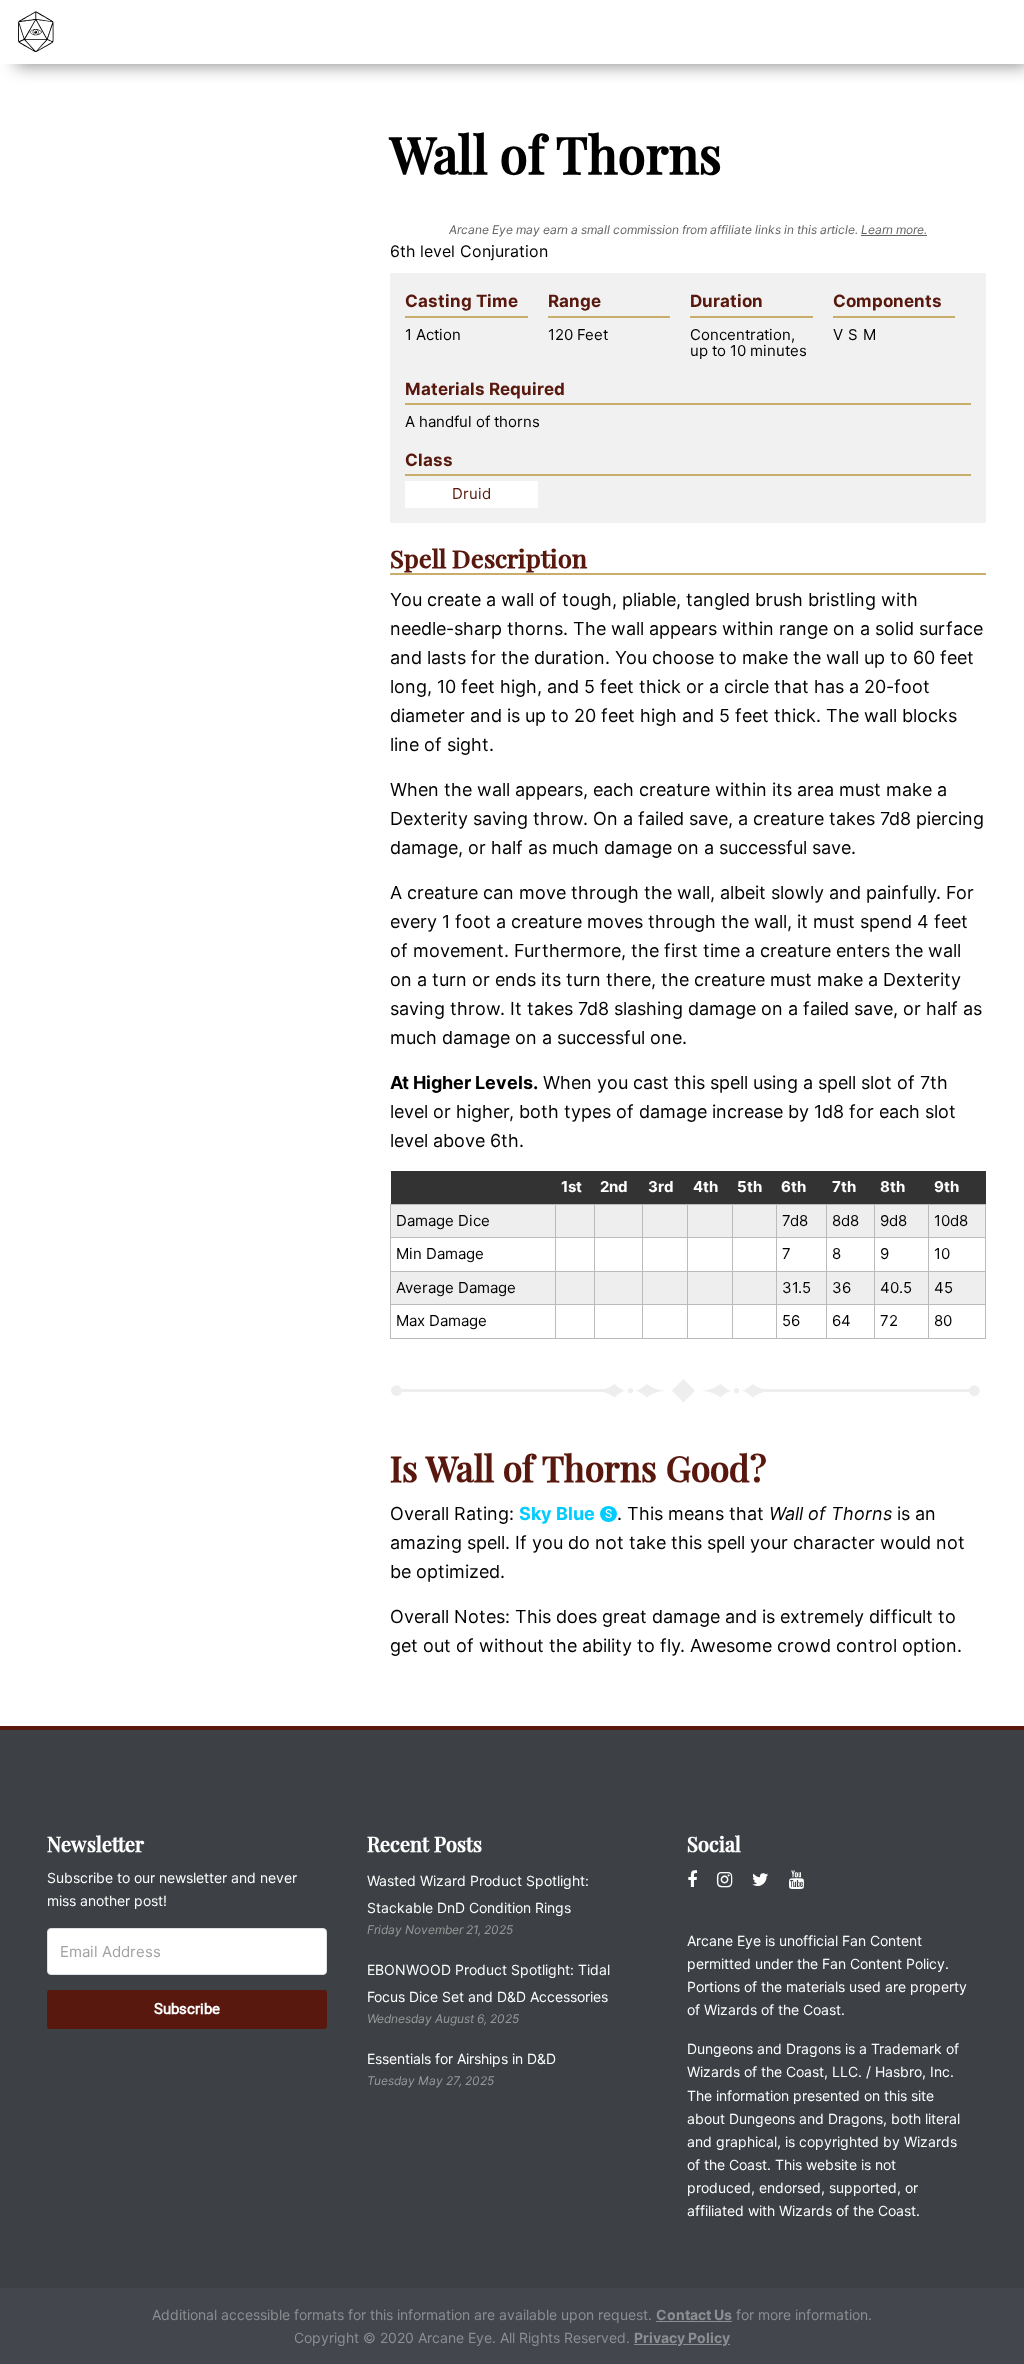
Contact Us (694, 2314)
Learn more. (894, 229)
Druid (471, 493)
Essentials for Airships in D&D (461, 2058)
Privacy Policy (682, 2337)
